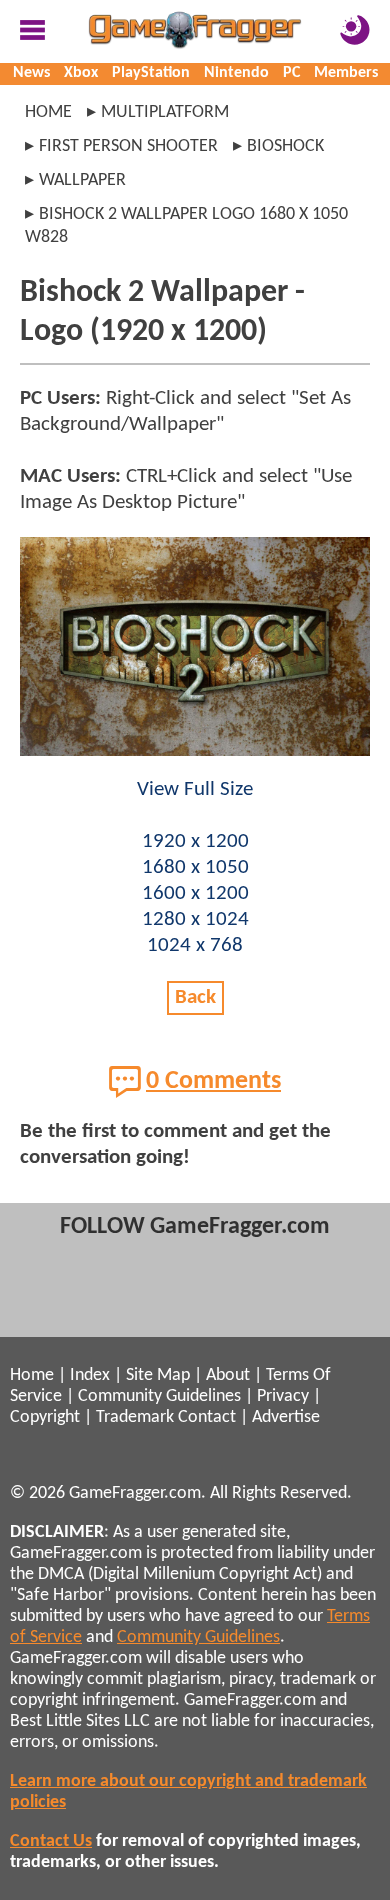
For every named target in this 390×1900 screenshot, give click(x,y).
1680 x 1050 (195, 867)
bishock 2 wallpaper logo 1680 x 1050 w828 (186, 226)
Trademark (135, 1417)
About (228, 1375)
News (31, 73)
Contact (207, 1417)
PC (291, 73)
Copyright (45, 1417)
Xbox (81, 73)
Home (48, 112)
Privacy (283, 1396)
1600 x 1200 (195, 893)
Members (346, 73)
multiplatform (165, 112)
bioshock (285, 146)
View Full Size (195, 789)
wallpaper (82, 180)
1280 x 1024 (195, 919)
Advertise (286, 1417)
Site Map (158, 1375)
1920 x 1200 (195, 841)
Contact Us (51, 1841)
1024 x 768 (195, 945)
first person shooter (128, 146)
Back (195, 997)
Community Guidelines (159, 1396)
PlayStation (151, 73)
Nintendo (236, 73)
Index (90, 1375)
